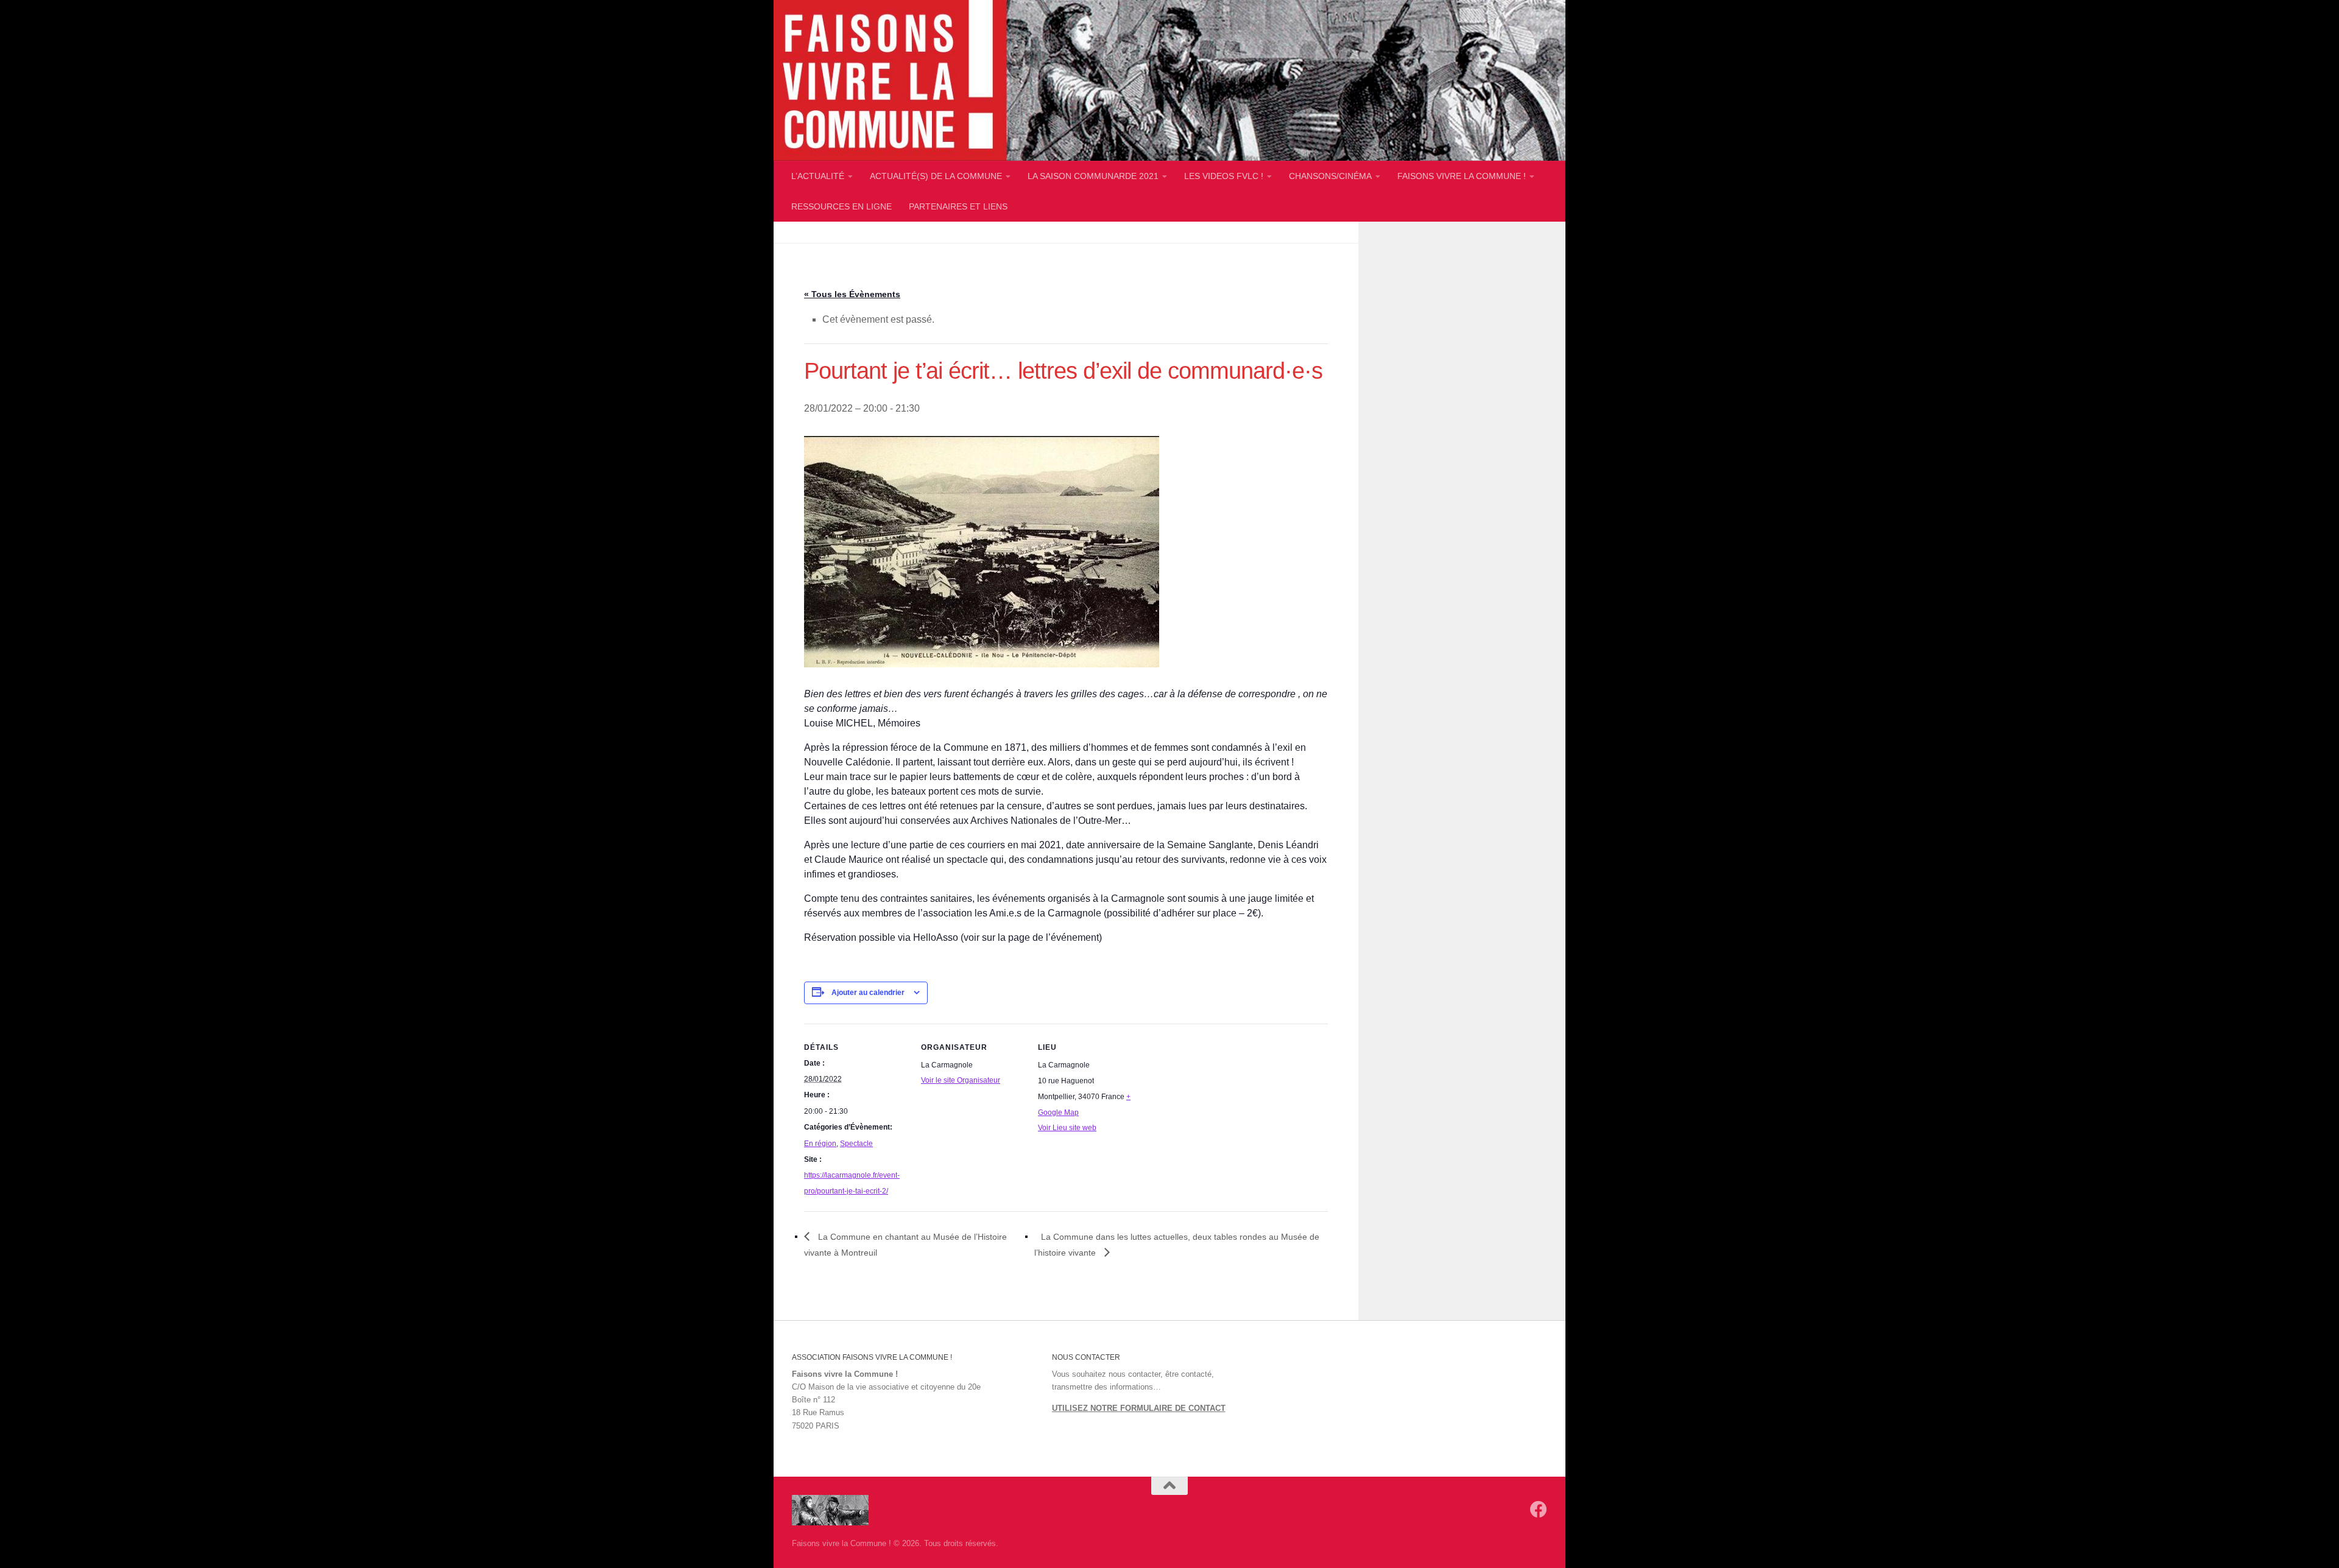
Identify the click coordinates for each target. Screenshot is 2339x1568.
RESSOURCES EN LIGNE (841, 206)
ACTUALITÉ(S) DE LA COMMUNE (936, 176)
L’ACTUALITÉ (818, 176)
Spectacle (856, 1144)
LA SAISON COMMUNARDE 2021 (1093, 176)
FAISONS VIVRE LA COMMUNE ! (1462, 176)
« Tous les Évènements (852, 294)
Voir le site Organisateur (961, 1080)
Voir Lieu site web (1067, 1128)
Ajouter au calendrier (868, 993)
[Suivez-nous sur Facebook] (1539, 1510)
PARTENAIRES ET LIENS (958, 206)
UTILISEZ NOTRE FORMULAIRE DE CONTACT (1139, 1408)
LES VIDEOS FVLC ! (1224, 176)
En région (820, 1144)
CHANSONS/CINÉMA (1330, 176)
